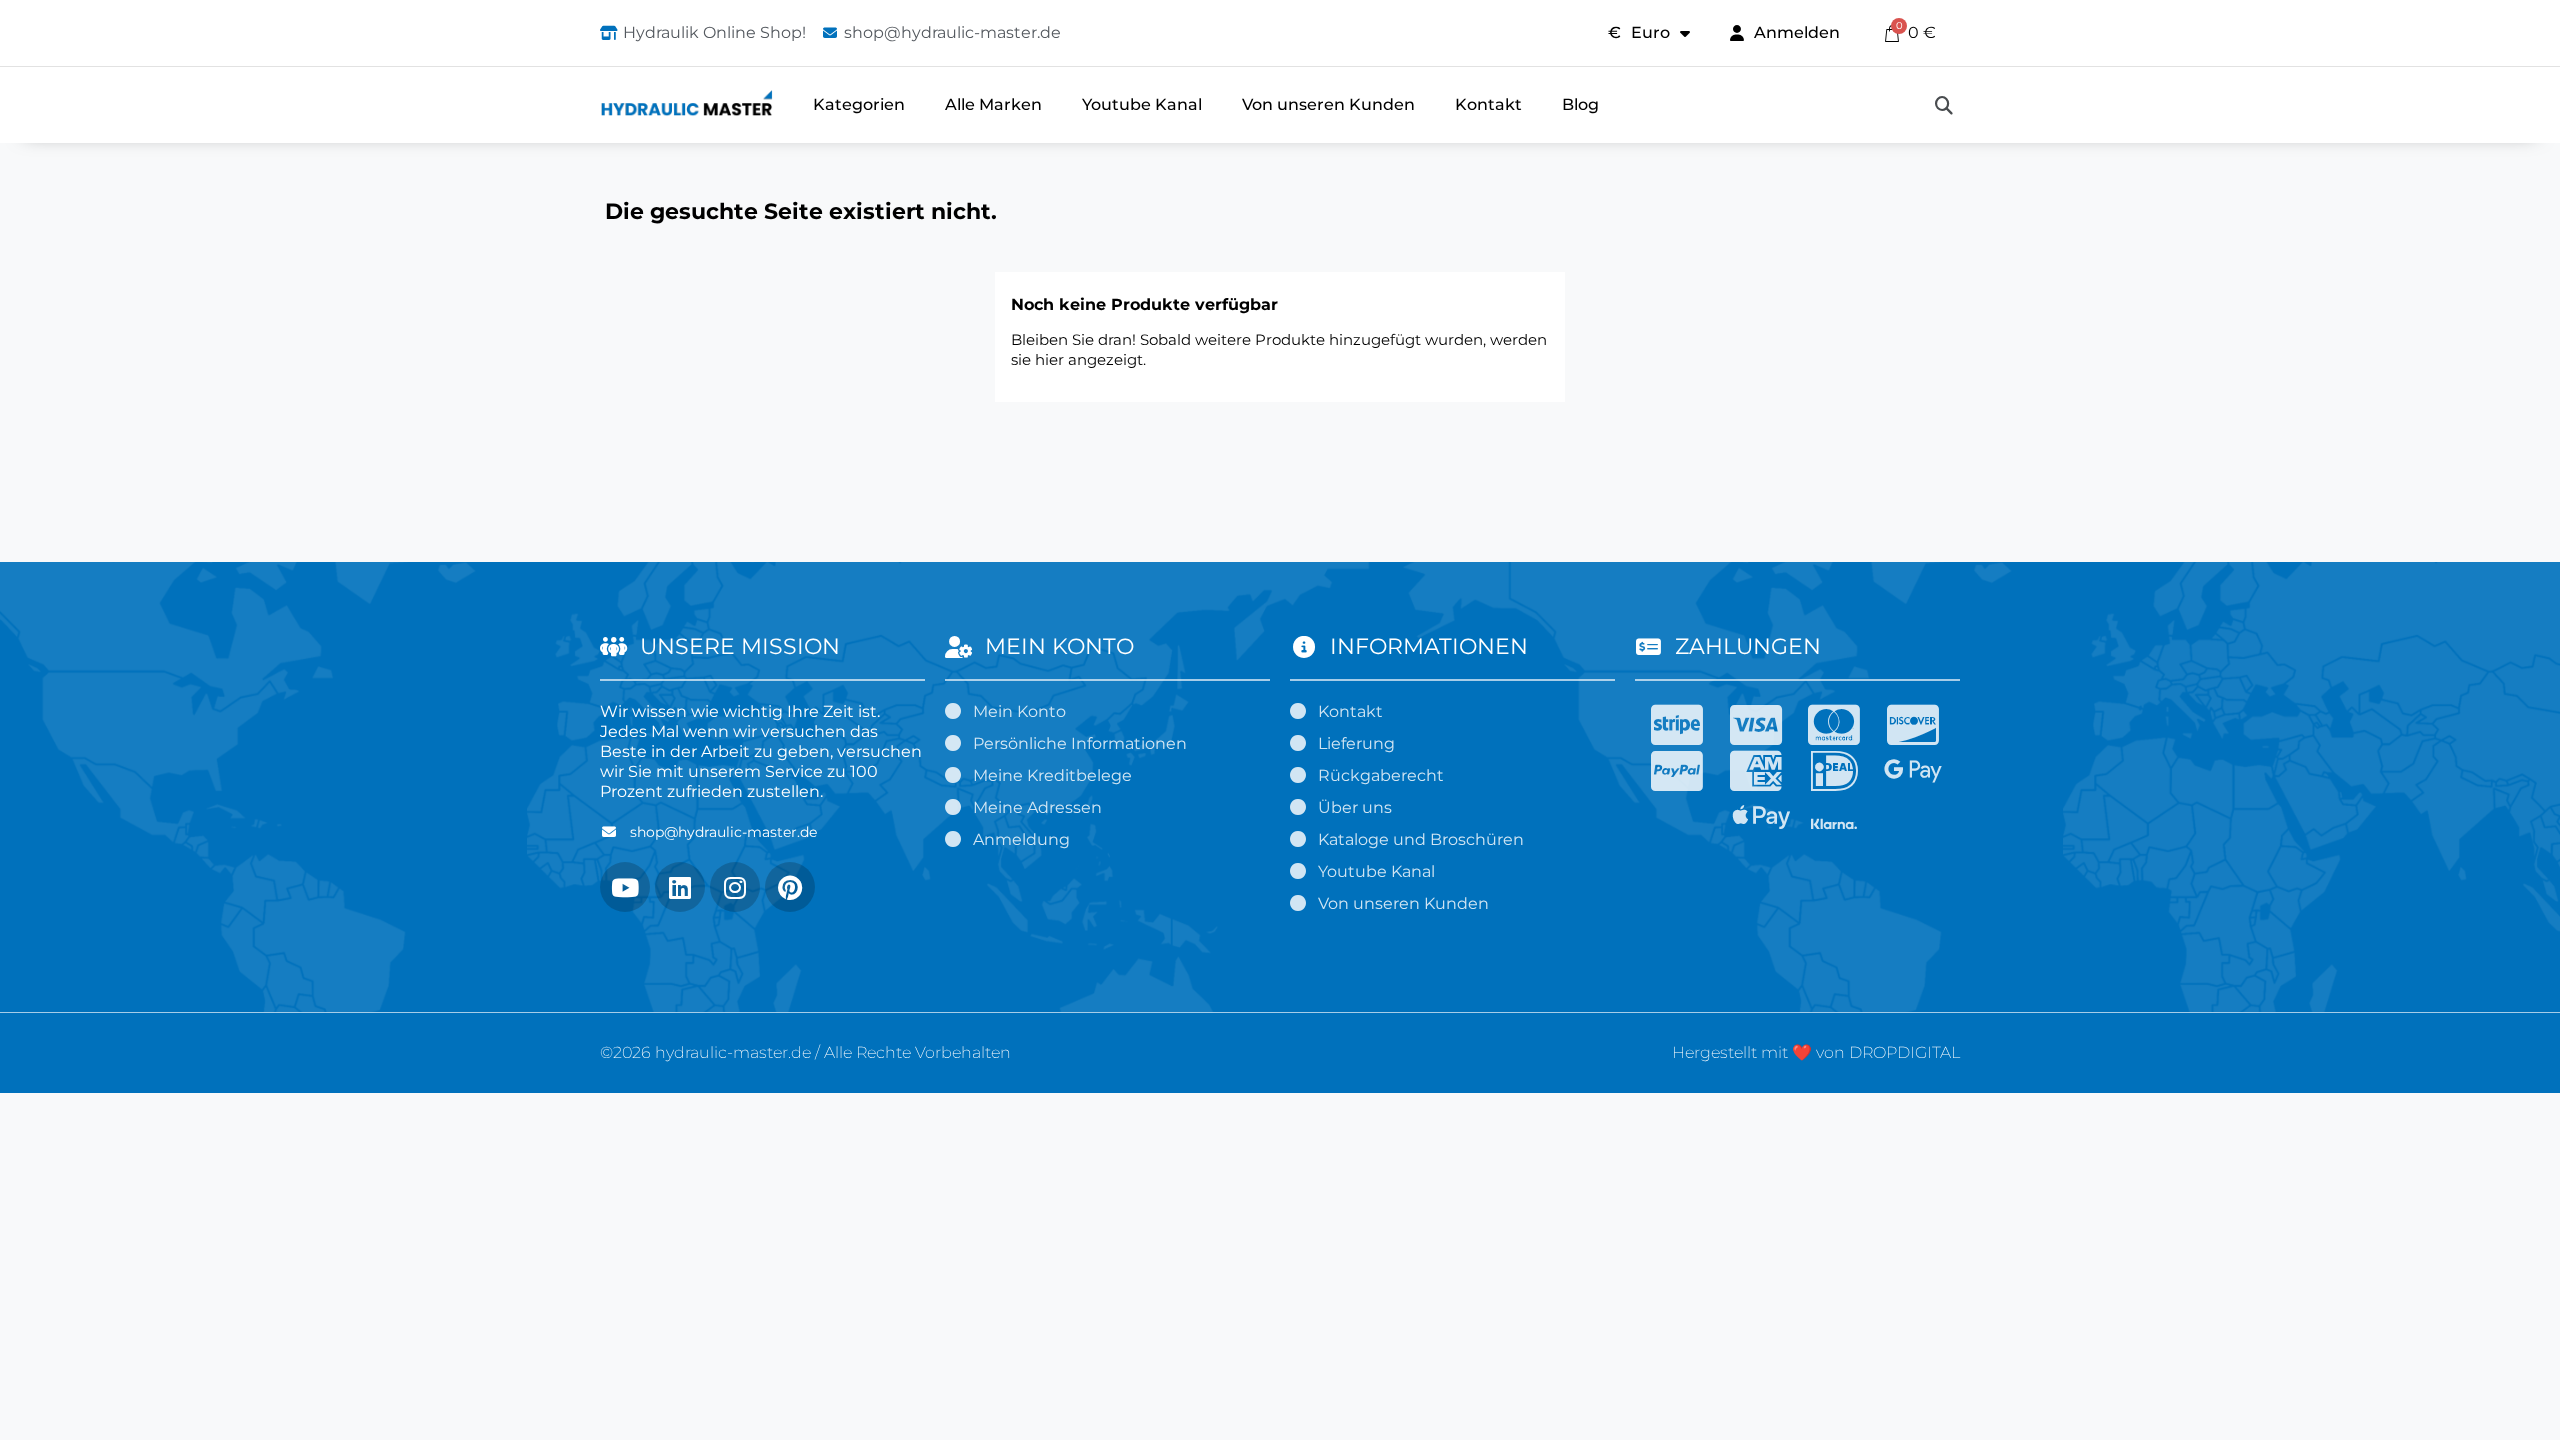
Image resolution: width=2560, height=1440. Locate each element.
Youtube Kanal (1142, 104)
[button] (1943, 105)
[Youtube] (625, 887)
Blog (1580, 104)
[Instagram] (735, 887)
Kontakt (1488, 104)
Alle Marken (993, 104)
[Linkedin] (680, 887)
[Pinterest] (790, 887)
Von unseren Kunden (1328, 104)
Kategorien (859, 104)
